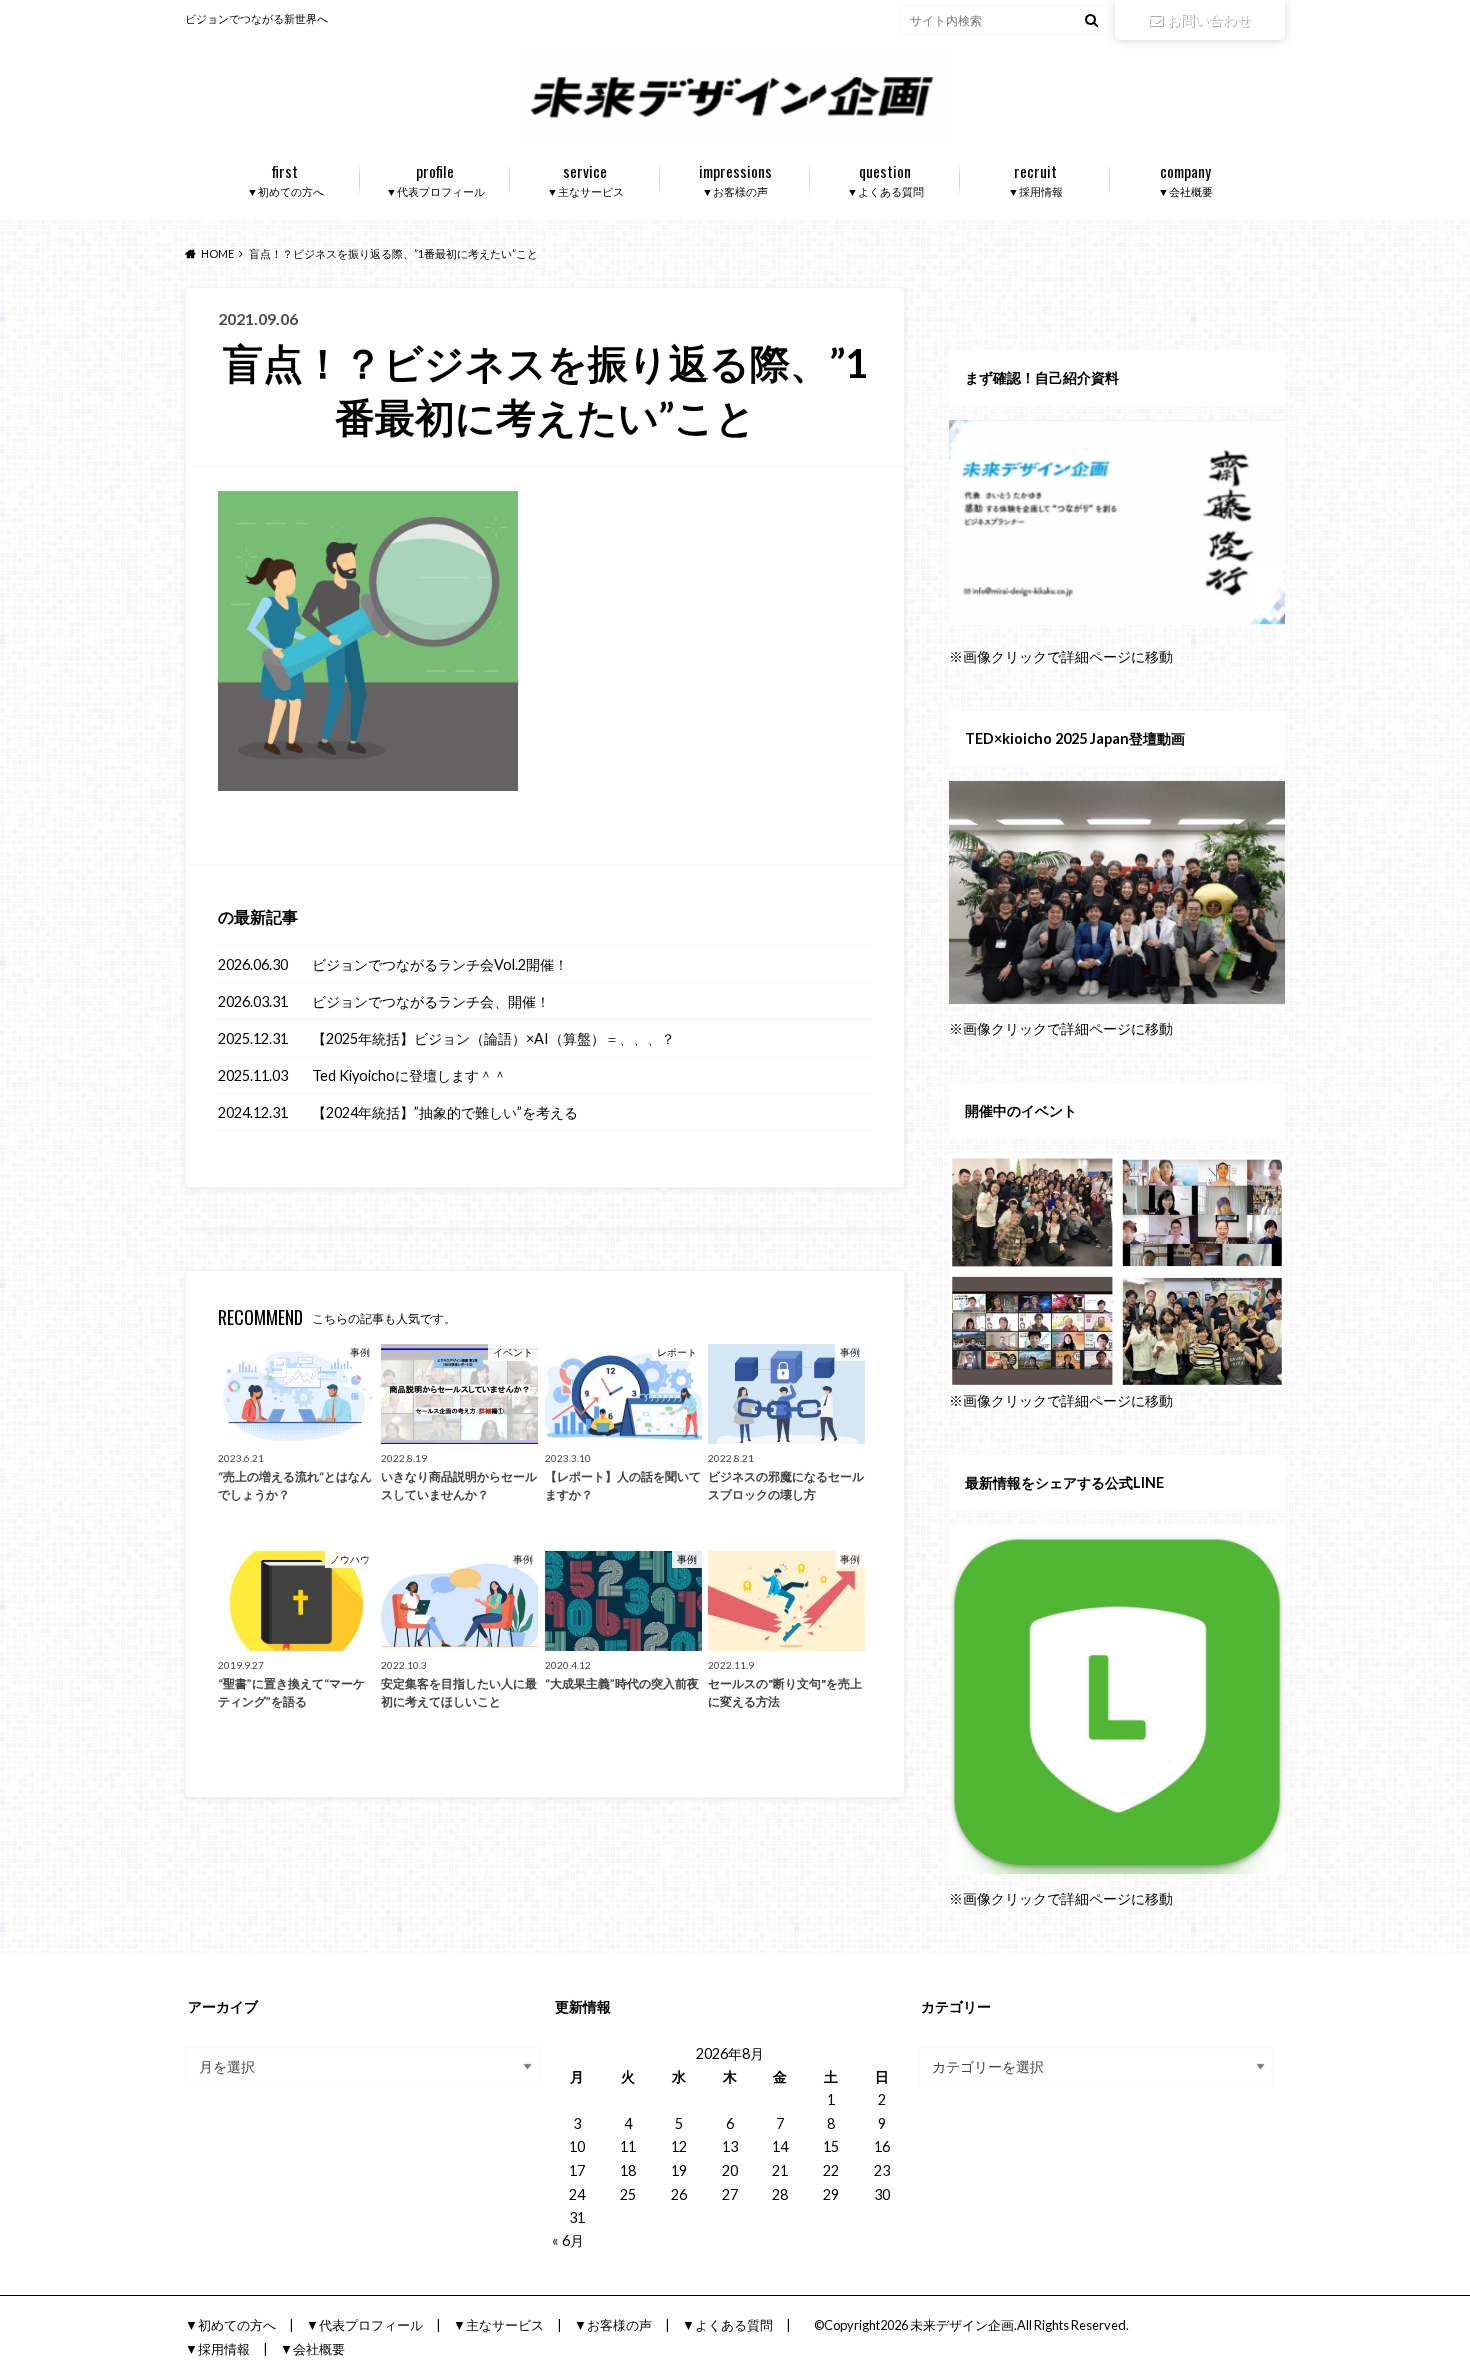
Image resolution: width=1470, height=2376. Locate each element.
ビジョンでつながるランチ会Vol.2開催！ (440, 964)
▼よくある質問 (885, 179)
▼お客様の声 (735, 179)
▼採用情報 (1035, 179)
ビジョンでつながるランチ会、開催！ (431, 1001)
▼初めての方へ (285, 179)
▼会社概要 (1185, 179)
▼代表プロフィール (435, 179)
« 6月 (568, 2240)
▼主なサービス (585, 179)
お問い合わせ (1209, 19)
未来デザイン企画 (962, 2325)
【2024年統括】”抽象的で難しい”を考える (445, 1112)
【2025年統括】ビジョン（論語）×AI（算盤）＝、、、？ (493, 1038)
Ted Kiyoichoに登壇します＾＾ (409, 1075)
